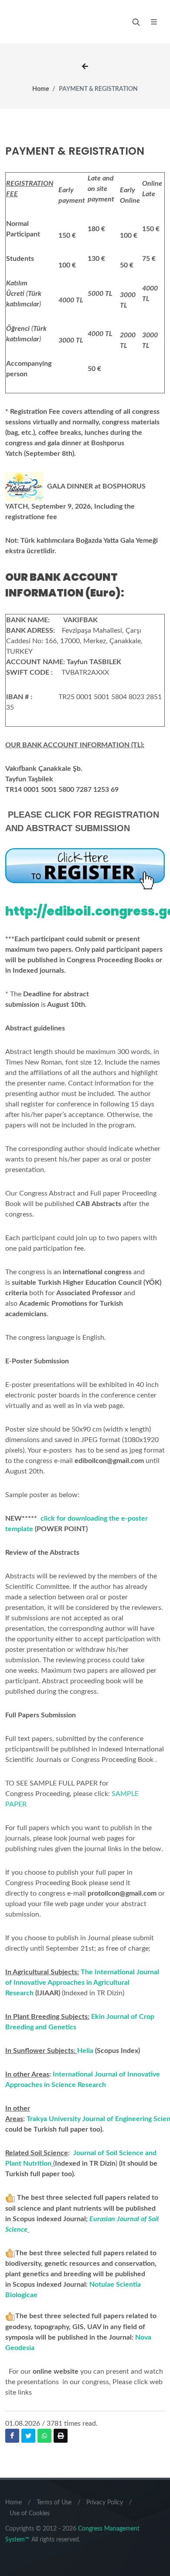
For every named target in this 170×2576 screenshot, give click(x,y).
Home (41, 89)
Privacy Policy (105, 2503)
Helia (85, 2051)
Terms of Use (54, 2503)
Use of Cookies (30, 2514)
